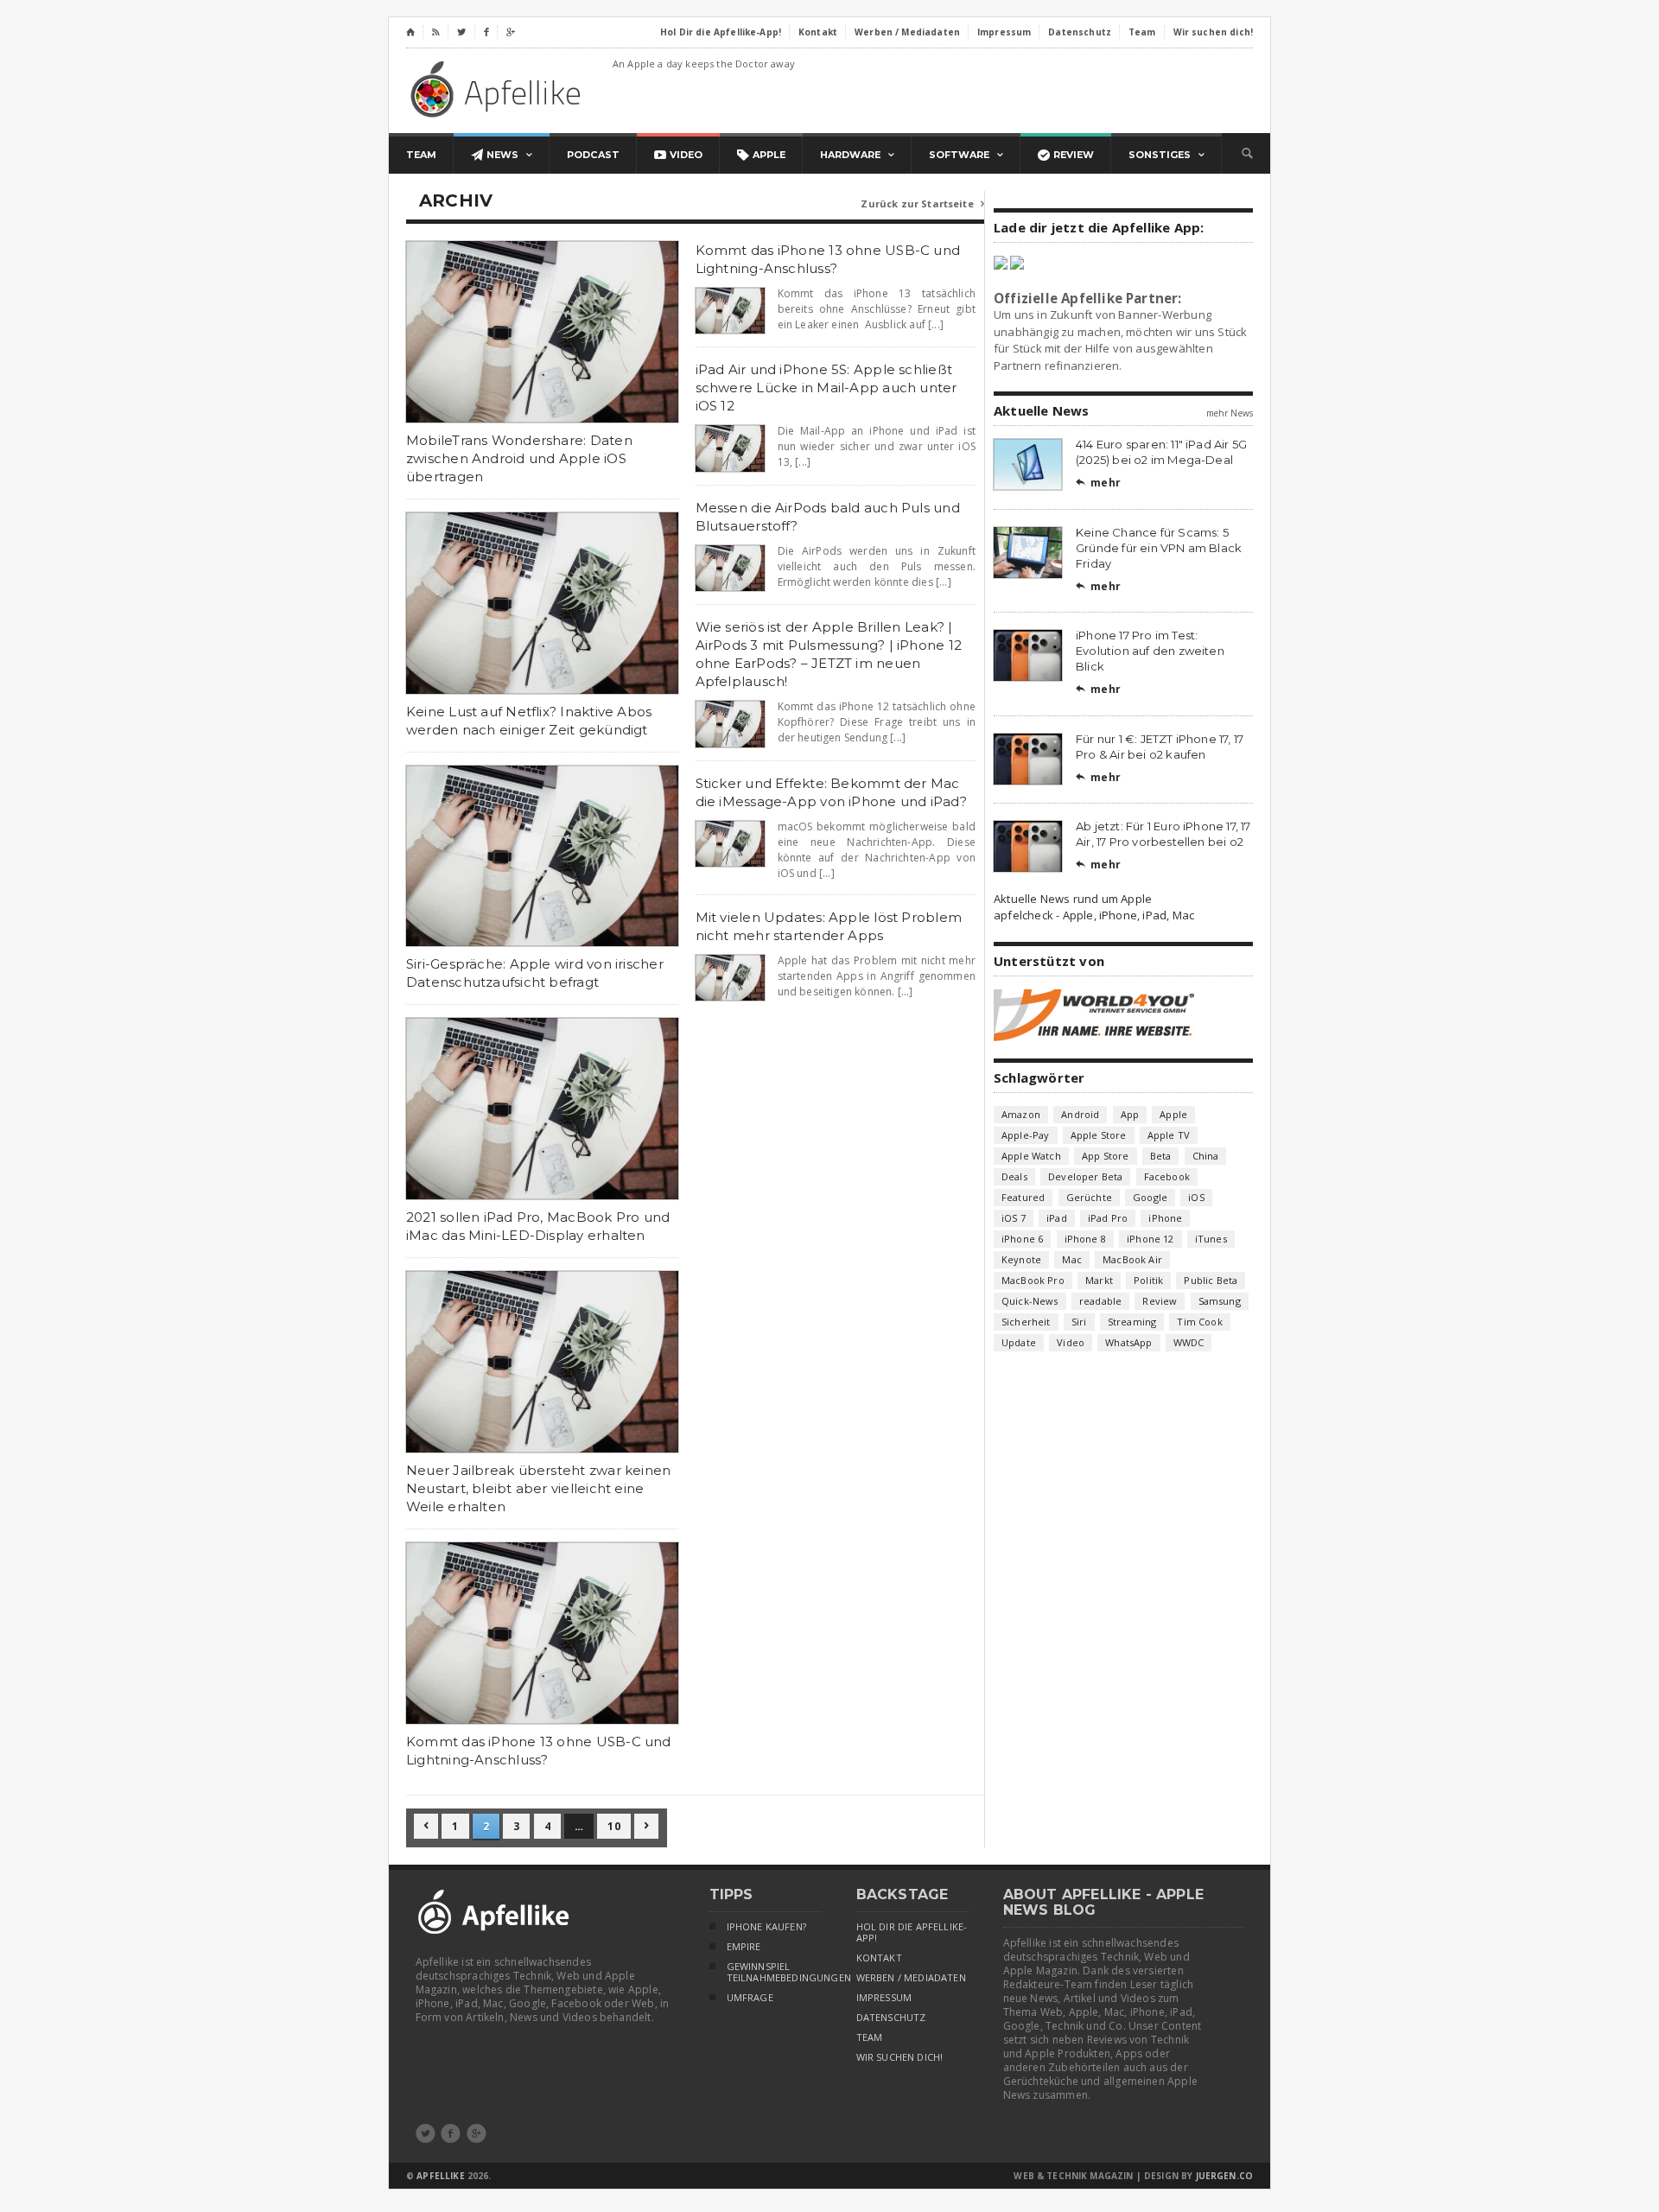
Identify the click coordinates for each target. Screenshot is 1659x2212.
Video (1071, 1342)
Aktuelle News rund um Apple (1073, 899)
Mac (1072, 1259)
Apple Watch (1031, 1156)
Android (1080, 1114)
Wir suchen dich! (900, 2057)
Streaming (1132, 1322)
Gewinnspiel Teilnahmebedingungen (774, 1972)
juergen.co (1225, 2176)
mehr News (1230, 413)
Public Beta (1211, 1280)
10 (613, 1826)
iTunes (1211, 1239)
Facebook (1167, 1176)
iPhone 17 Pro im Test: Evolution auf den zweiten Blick (1150, 651)
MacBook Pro (1033, 1280)
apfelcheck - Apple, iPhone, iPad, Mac (1094, 915)
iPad (1057, 1218)
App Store (1106, 1156)
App (1130, 1114)
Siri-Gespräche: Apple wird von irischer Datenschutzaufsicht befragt (535, 973)
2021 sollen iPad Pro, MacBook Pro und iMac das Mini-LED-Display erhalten (538, 1226)
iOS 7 (1014, 1218)
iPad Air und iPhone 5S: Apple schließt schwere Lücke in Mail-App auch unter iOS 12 (826, 388)
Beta (1161, 1156)
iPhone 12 (1150, 1239)
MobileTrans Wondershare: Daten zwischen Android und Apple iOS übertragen (519, 458)
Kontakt (879, 1958)
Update (1019, 1342)
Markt (1099, 1280)
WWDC (1189, 1342)
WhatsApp (1128, 1342)
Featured (1023, 1197)
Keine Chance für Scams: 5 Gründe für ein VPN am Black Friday (1159, 548)
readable (1100, 1301)
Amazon (1021, 1114)
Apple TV (1169, 1135)
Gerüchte (1089, 1197)
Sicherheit (1026, 1322)
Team (870, 2037)
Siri (1079, 1322)
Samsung (1220, 1301)
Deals (1014, 1176)
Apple (1173, 1114)
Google (1150, 1197)
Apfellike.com (499, 89)
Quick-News (1030, 1301)
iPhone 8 (1085, 1239)
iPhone (1165, 1218)
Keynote (1021, 1259)
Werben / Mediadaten (911, 1978)
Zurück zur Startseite (922, 203)
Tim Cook (1199, 1322)
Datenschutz (891, 2018)
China (1206, 1156)
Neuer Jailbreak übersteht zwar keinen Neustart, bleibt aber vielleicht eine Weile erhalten (538, 1488)
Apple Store (1099, 1135)
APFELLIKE (440, 2176)
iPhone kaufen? (766, 1927)
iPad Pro (1108, 1218)
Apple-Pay (1026, 1135)
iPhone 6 (1022, 1239)
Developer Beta (1085, 1176)
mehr (1098, 483)
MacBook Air (1132, 1259)
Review (1160, 1301)
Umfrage (750, 1998)
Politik (1148, 1280)
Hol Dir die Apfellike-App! (912, 1932)
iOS (1196, 1197)
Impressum (884, 1998)
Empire (744, 1947)
